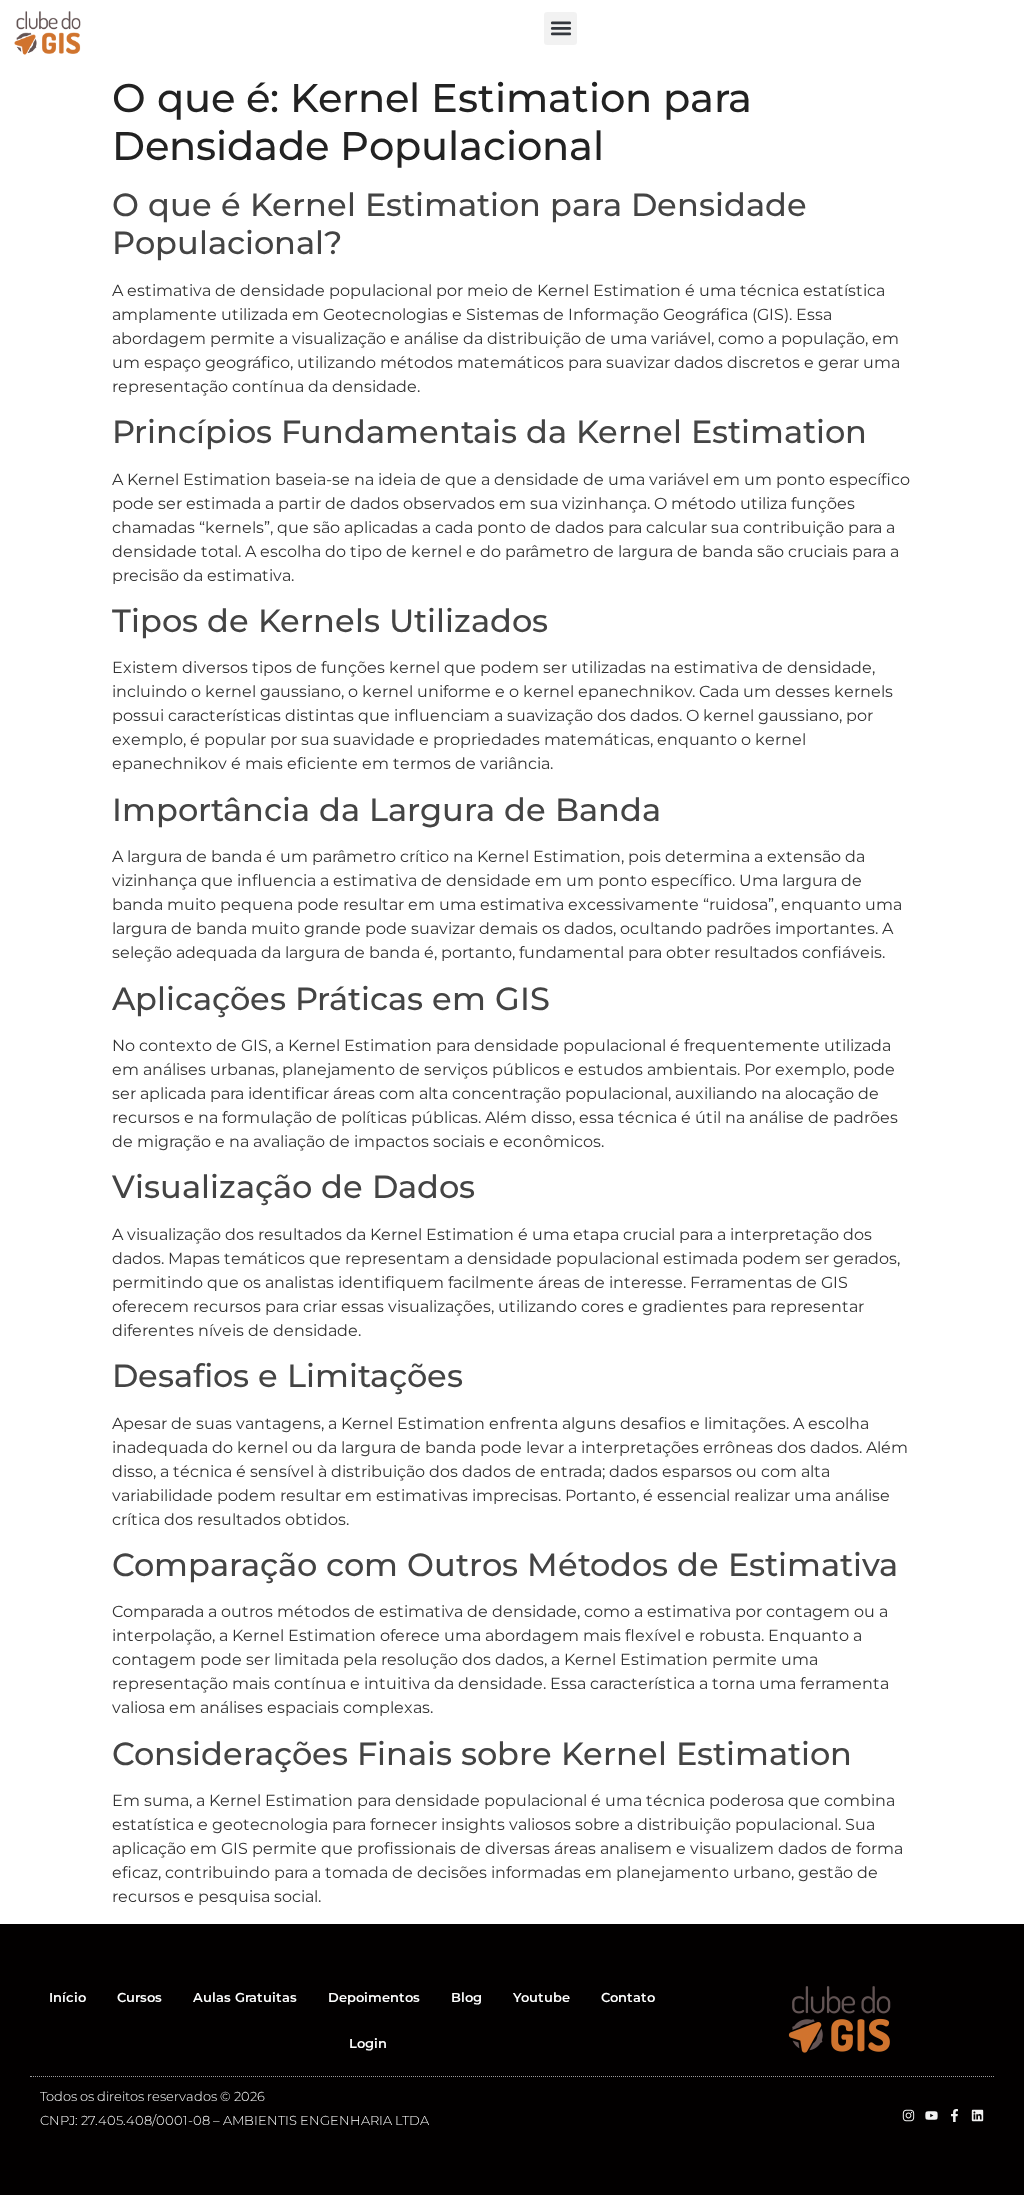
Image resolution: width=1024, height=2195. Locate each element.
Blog (466, 1997)
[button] (560, 28)
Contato (628, 1997)
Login (368, 2043)
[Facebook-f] (954, 2115)
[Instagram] (908, 2115)
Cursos (139, 1997)
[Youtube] (931, 2115)
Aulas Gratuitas (245, 1997)
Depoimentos (374, 1997)
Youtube (541, 1997)
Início (67, 1997)
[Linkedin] (977, 2115)
